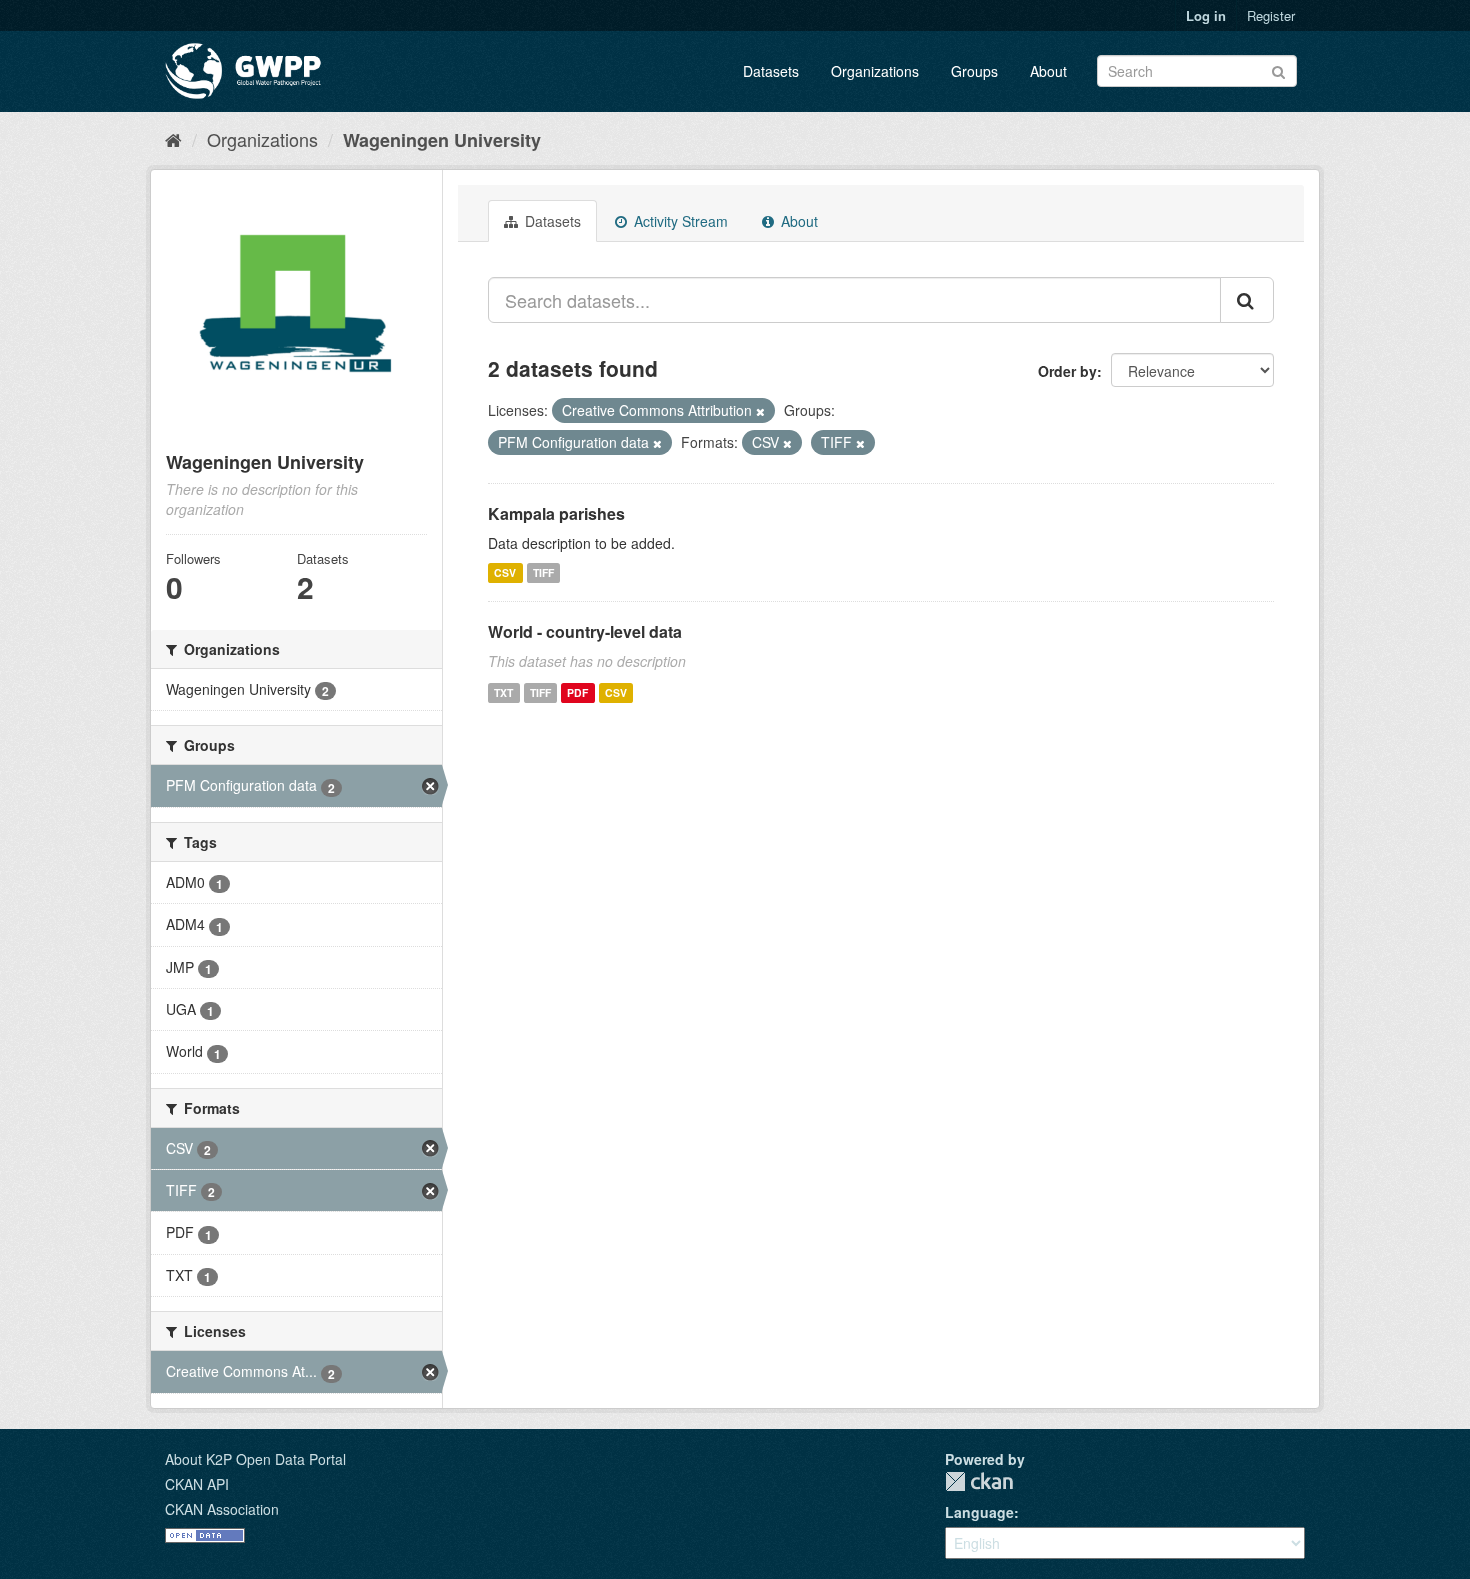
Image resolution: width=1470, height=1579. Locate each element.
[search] (1247, 300)
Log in (1206, 15)
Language (979, 1512)
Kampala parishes (556, 513)
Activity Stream (679, 221)
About (1048, 71)
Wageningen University (442, 140)
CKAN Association (222, 1509)
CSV (505, 572)
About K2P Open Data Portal (255, 1459)
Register (1271, 15)
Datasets (771, 71)
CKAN (979, 1481)
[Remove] (760, 411)
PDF (577, 692)
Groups (974, 71)
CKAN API (197, 1484)
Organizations (875, 71)
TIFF (543, 572)
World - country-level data (585, 631)
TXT (503, 692)
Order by (1067, 371)
